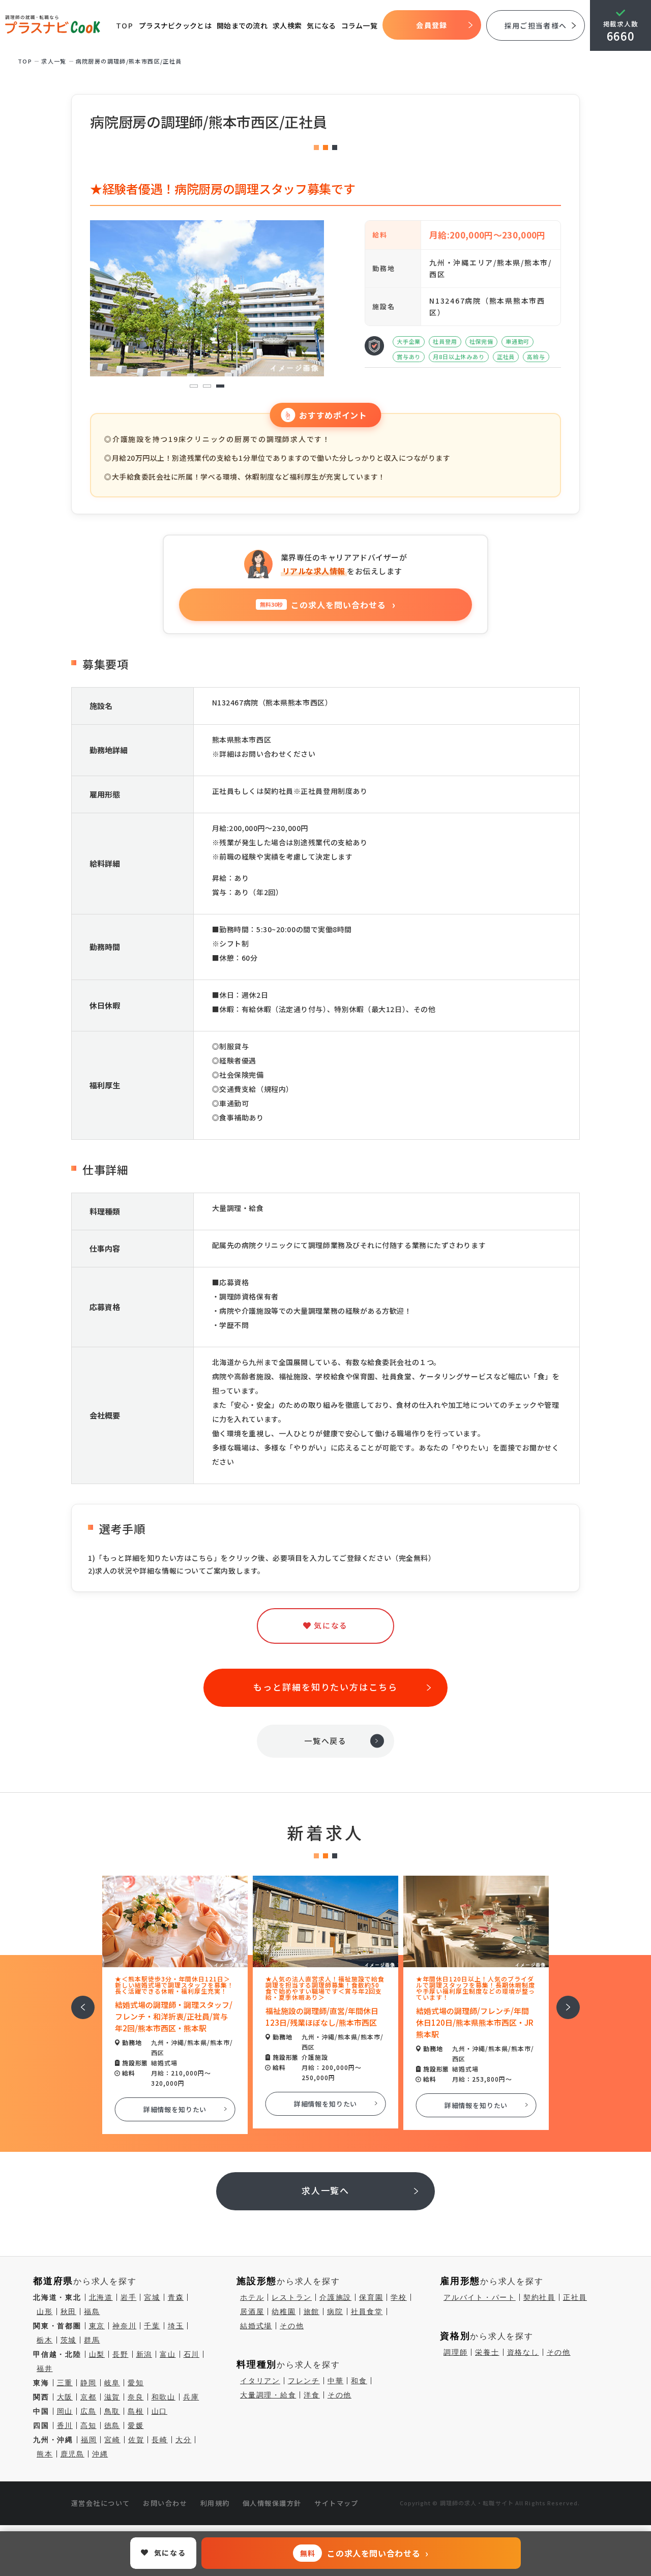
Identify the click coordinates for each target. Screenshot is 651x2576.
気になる (321, 25)
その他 (292, 2326)
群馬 (92, 2340)
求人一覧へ (326, 2190)
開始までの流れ (242, 25)
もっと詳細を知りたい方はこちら (325, 1687)
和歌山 (164, 2397)
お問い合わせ (165, 2503)
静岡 (88, 2383)
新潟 (144, 2354)
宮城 (152, 2297)
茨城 (69, 2340)
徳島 (112, 2425)
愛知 (136, 2383)
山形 (45, 2312)
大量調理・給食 (268, 2395)
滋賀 (112, 2397)
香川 (65, 2425)
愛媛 (136, 2425)
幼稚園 (284, 2312)
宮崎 (112, 2440)
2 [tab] (207, 386)
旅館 (312, 2312)
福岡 (89, 2440)
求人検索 (287, 25)
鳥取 (112, 2411)
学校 (399, 2297)
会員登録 (432, 25)
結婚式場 (256, 2326)
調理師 (455, 2352)
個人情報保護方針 (272, 2503)
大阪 (65, 2397)
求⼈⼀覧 (54, 61)
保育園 (371, 2297)
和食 (359, 2381)
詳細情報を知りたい (175, 2109)
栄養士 (487, 2352)
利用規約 (215, 2503)
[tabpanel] (207, 298)
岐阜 (112, 2383)
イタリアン (260, 2381)
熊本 (45, 2454)
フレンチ (304, 2381)
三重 (65, 2383)
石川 (192, 2354)
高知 (88, 2425)
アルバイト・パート (480, 2297)
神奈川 (124, 2326)
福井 (45, 2368)
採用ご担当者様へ (536, 25)
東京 (97, 2326)
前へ (77, 2001)
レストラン (292, 2297)
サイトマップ (336, 2503)
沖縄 (100, 2454)
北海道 (101, 2297)
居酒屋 (252, 2312)
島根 (136, 2411)
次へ (563, 2001)
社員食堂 (367, 2312)
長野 (121, 2354)
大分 (184, 2440)
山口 (160, 2411)
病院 (335, 2312)
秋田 (69, 2312)
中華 (336, 2381)
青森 (176, 2297)
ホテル (252, 2297)
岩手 (129, 2297)
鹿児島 (72, 2454)
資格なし (523, 2352)
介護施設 (335, 2297)
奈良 (136, 2397)
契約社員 (539, 2297)
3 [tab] (220, 386)
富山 (168, 2354)
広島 (88, 2411)
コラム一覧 (360, 25)
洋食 (312, 2395)
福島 (92, 2312)
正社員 (575, 2297)
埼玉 (176, 2326)
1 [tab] (194, 386)
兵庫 (191, 2397)
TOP (125, 25)
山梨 (97, 2354)
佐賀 (136, 2440)
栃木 (45, 2340)
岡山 (65, 2411)
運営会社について (101, 2503)
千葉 (152, 2326)
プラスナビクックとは (175, 25)
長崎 (160, 2440)
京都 (88, 2397)
